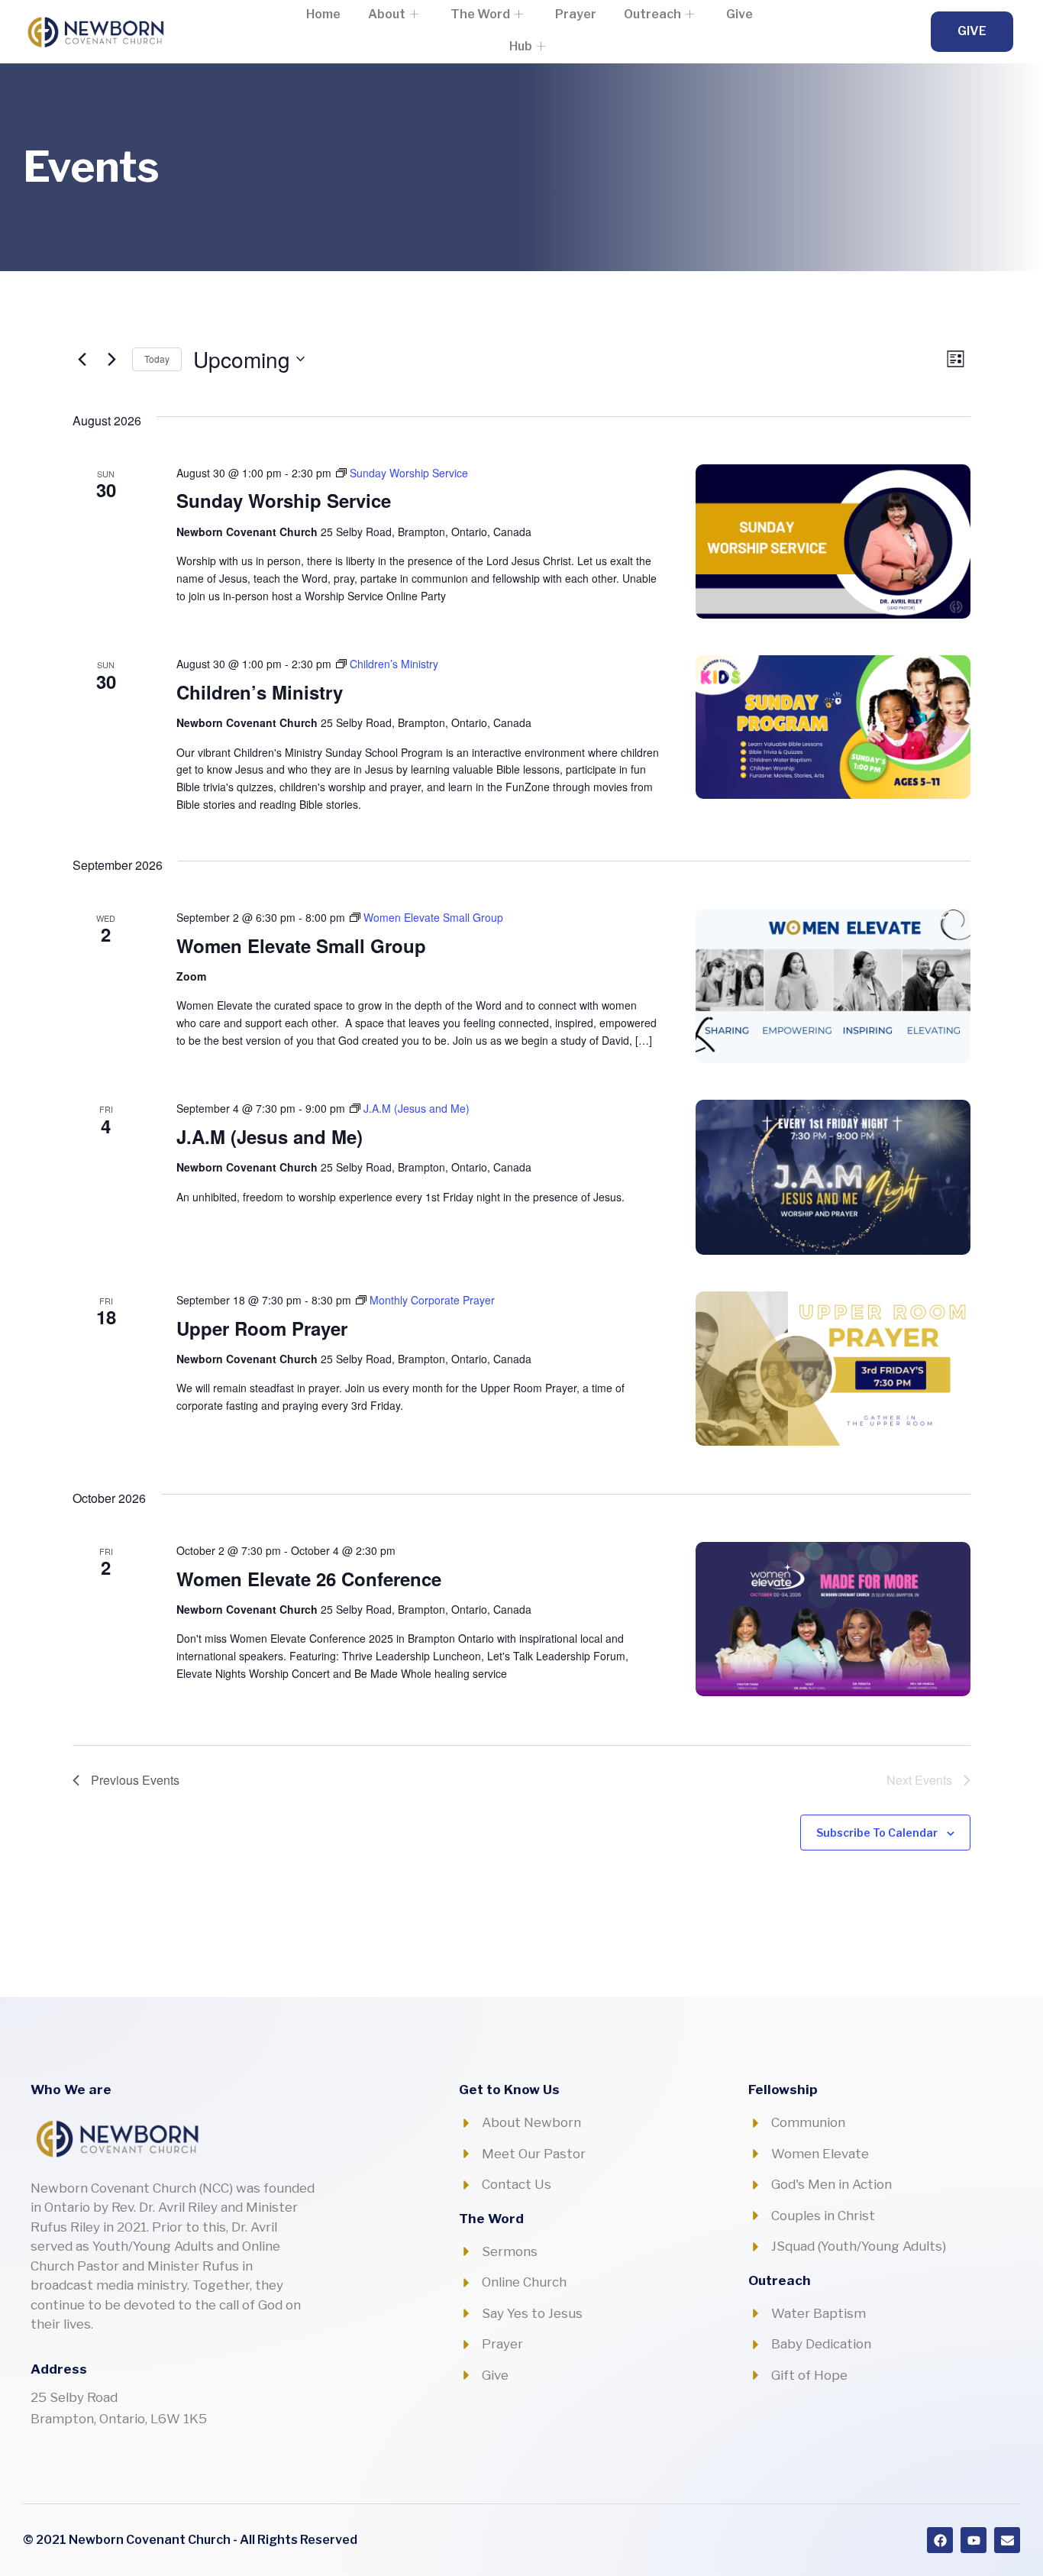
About (387, 14)
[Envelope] (1007, 2540)
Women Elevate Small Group (301, 945)
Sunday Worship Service (284, 500)
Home (323, 14)
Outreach (652, 14)
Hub (521, 46)
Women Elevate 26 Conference (309, 1579)
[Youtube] (974, 2540)
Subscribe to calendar (877, 1833)
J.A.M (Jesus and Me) (270, 1136)
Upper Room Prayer (262, 1328)
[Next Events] (111, 359)
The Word (480, 14)
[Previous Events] (82, 359)
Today (157, 359)
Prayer (576, 14)
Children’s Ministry (260, 692)
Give (739, 14)
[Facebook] (940, 2540)
